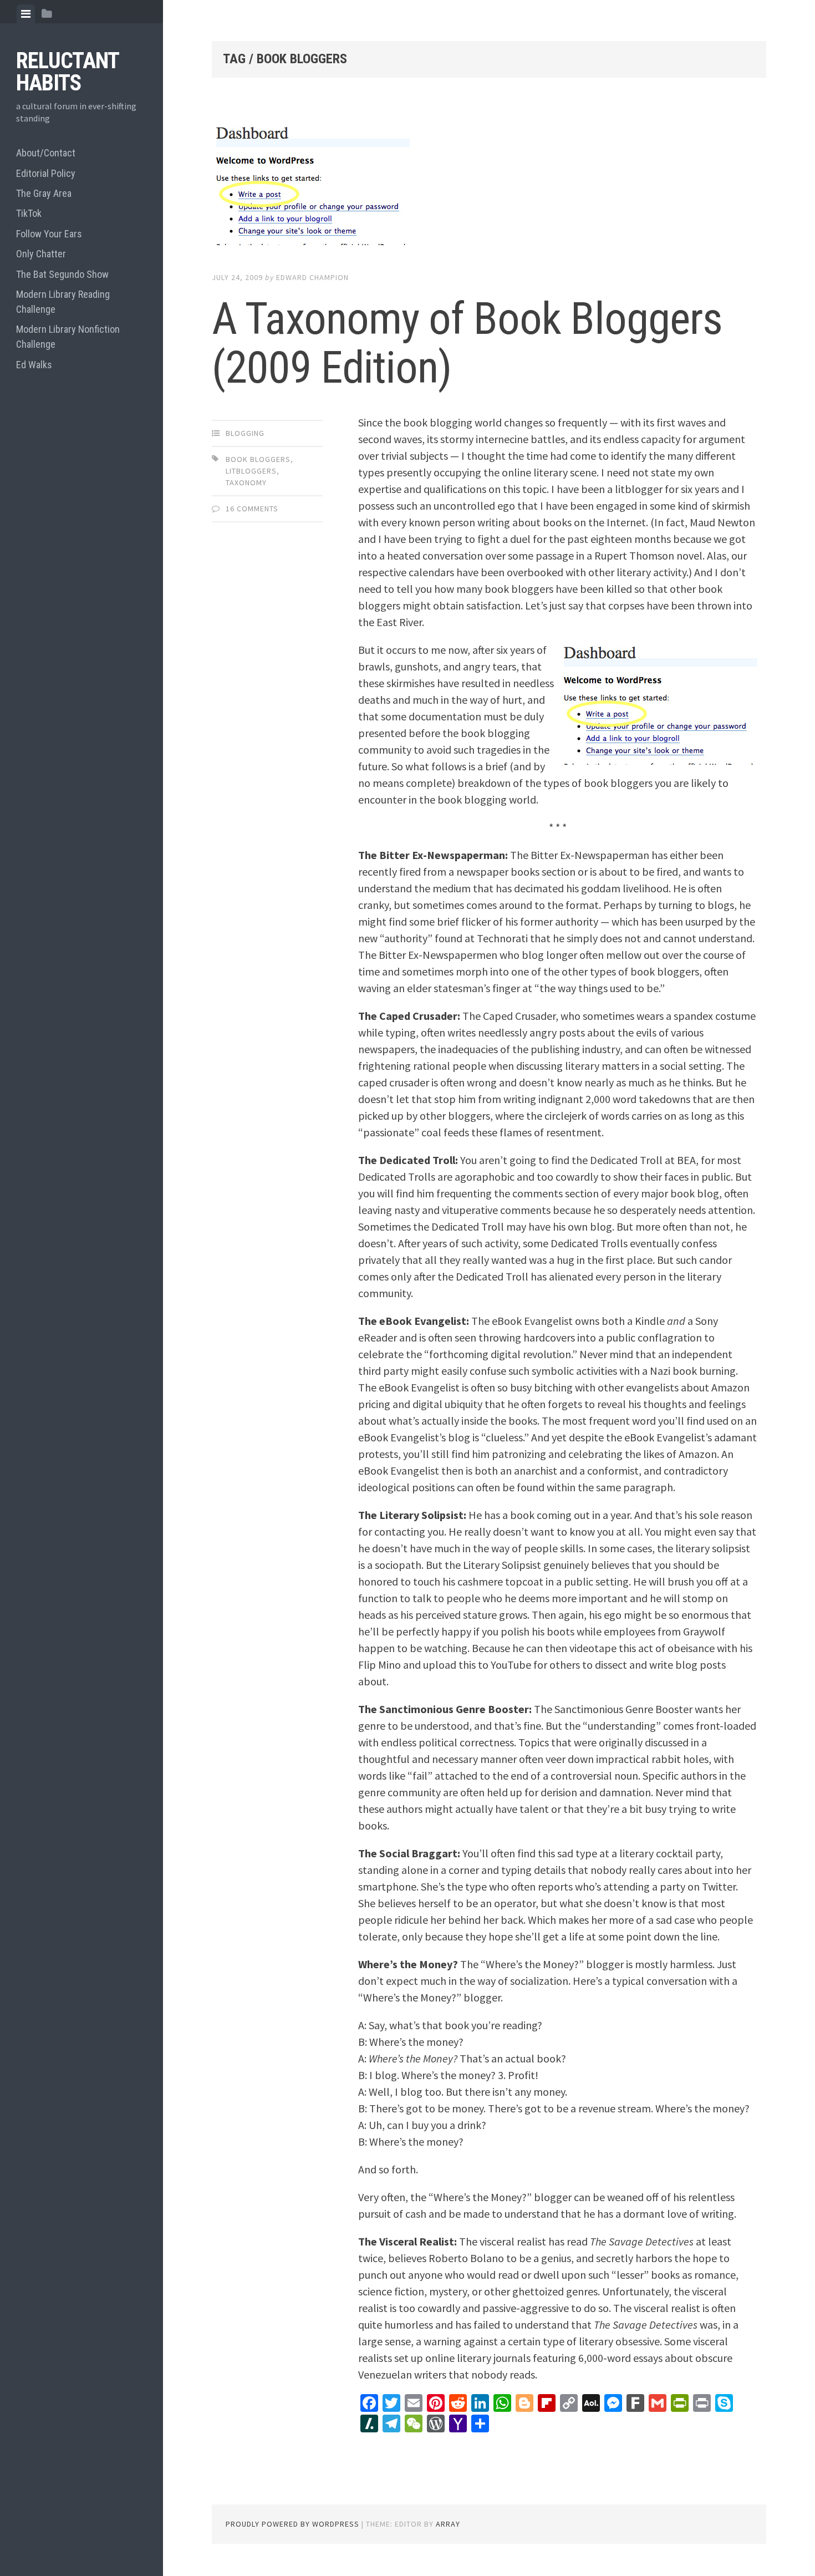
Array (448, 2524)
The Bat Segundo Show (62, 274)
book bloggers (258, 459)
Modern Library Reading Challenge (63, 302)
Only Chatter (41, 254)
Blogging (245, 433)
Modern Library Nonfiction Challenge (68, 337)
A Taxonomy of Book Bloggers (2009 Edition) (467, 343)
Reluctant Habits (67, 72)
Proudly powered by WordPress (292, 2524)
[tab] (26, 14)
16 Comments (252, 509)
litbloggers (251, 471)
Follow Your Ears (49, 234)
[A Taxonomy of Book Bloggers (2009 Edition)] (489, 186)
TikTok (29, 213)
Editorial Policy (46, 173)
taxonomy (246, 482)
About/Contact (46, 153)
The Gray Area (44, 193)
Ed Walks (34, 365)
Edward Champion (312, 277)
